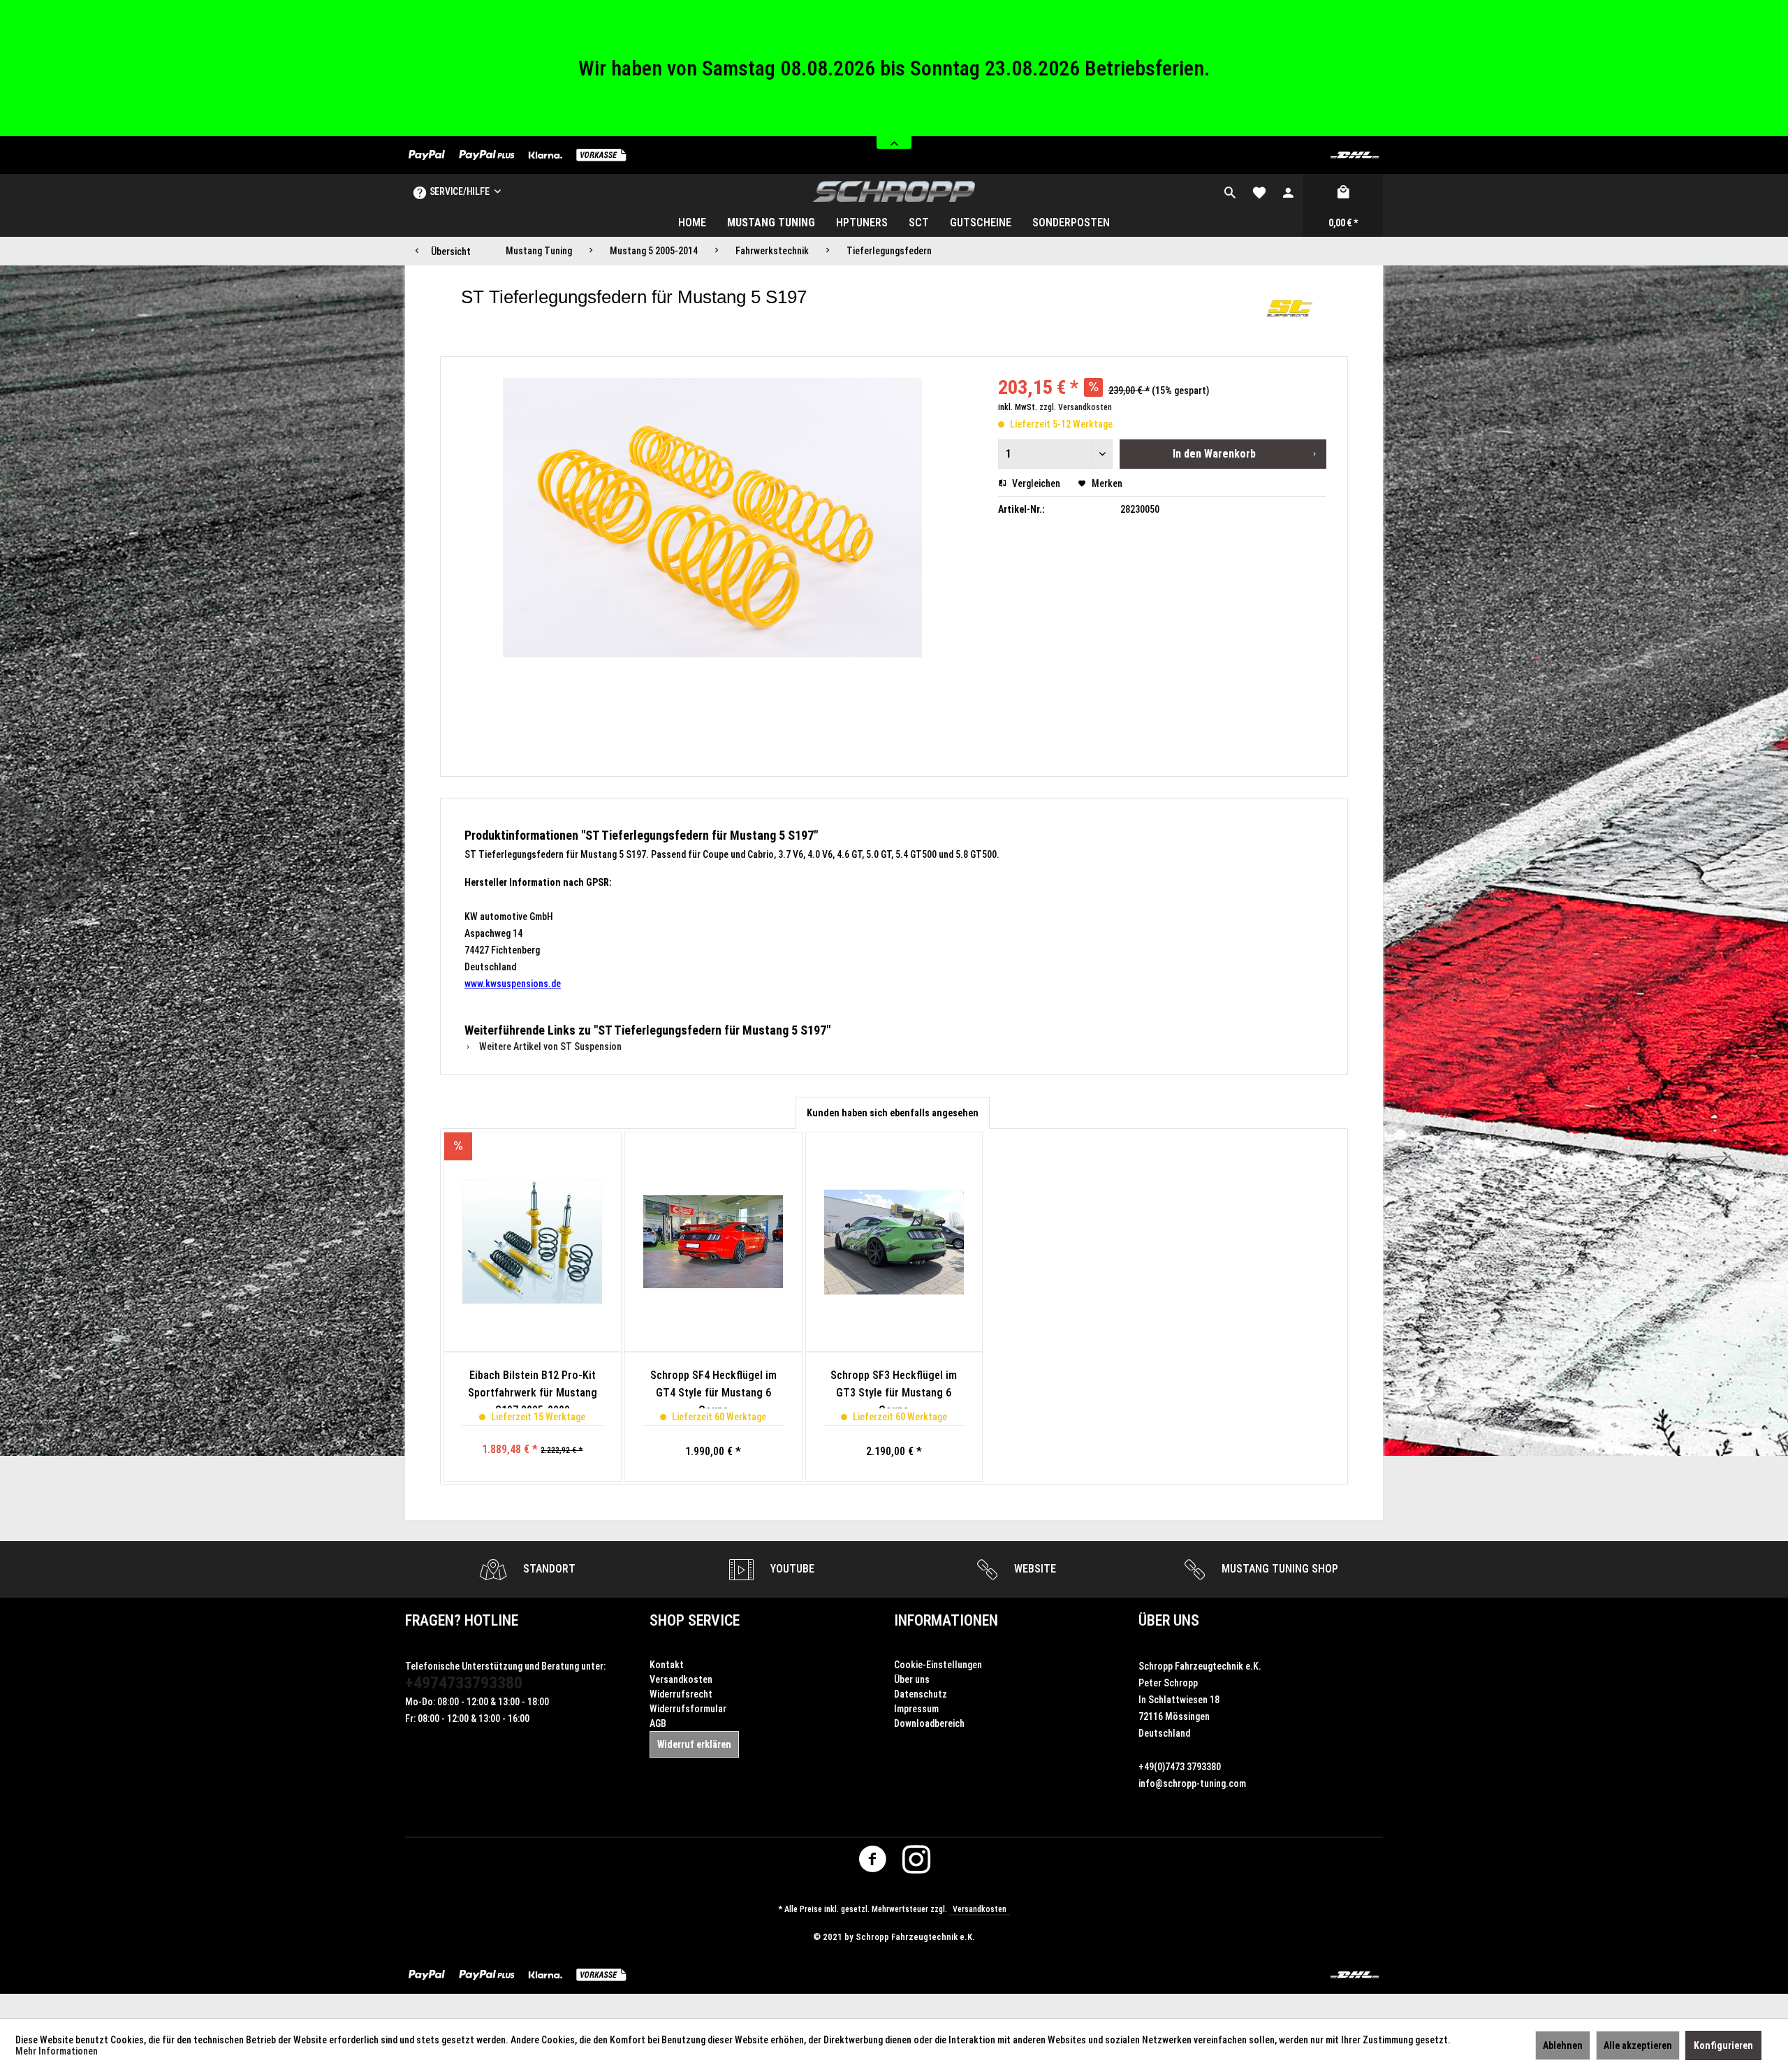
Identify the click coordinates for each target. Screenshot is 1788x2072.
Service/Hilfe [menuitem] (459, 191)
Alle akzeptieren (1638, 2045)
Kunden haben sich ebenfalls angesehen (893, 1113)
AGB (658, 1723)
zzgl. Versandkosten (1076, 407)
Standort (548, 1569)
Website (1034, 1569)
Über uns (912, 1679)
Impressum (916, 1709)
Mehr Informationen (57, 2051)
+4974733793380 (464, 1683)
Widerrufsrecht (681, 1694)
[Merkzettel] (1259, 191)
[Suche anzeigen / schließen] (1230, 191)
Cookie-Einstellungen (938, 1665)
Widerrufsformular (688, 1709)
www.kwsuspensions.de (513, 984)
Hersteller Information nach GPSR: (538, 882)
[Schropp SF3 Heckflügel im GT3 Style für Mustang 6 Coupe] (894, 1242)
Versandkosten (681, 1679)
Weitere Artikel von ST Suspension (549, 1046)
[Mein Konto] (1288, 191)
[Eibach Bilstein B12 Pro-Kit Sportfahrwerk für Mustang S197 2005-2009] (533, 1242)
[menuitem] (1230, 191)
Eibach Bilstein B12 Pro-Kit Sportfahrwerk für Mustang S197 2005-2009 (533, 1388)
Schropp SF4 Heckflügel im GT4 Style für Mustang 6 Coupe (713, 1388)
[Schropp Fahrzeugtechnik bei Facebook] (872, 1862)
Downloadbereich (929, 1723)
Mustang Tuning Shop (1278, 1569)
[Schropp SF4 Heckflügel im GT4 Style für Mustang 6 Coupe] (713, 1242)
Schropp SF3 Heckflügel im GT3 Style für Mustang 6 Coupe (894, 1388)
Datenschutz (921, 1694)
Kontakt (667, 1665)
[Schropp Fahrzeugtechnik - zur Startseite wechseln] (894, 191)
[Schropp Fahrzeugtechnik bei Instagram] (916, 1862)
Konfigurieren (1723, 2045)
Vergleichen (1035, 483)
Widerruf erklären (694, 1744)
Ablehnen (1563, 2045)
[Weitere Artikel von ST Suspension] (1290, 311)
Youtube (791, 1569)
